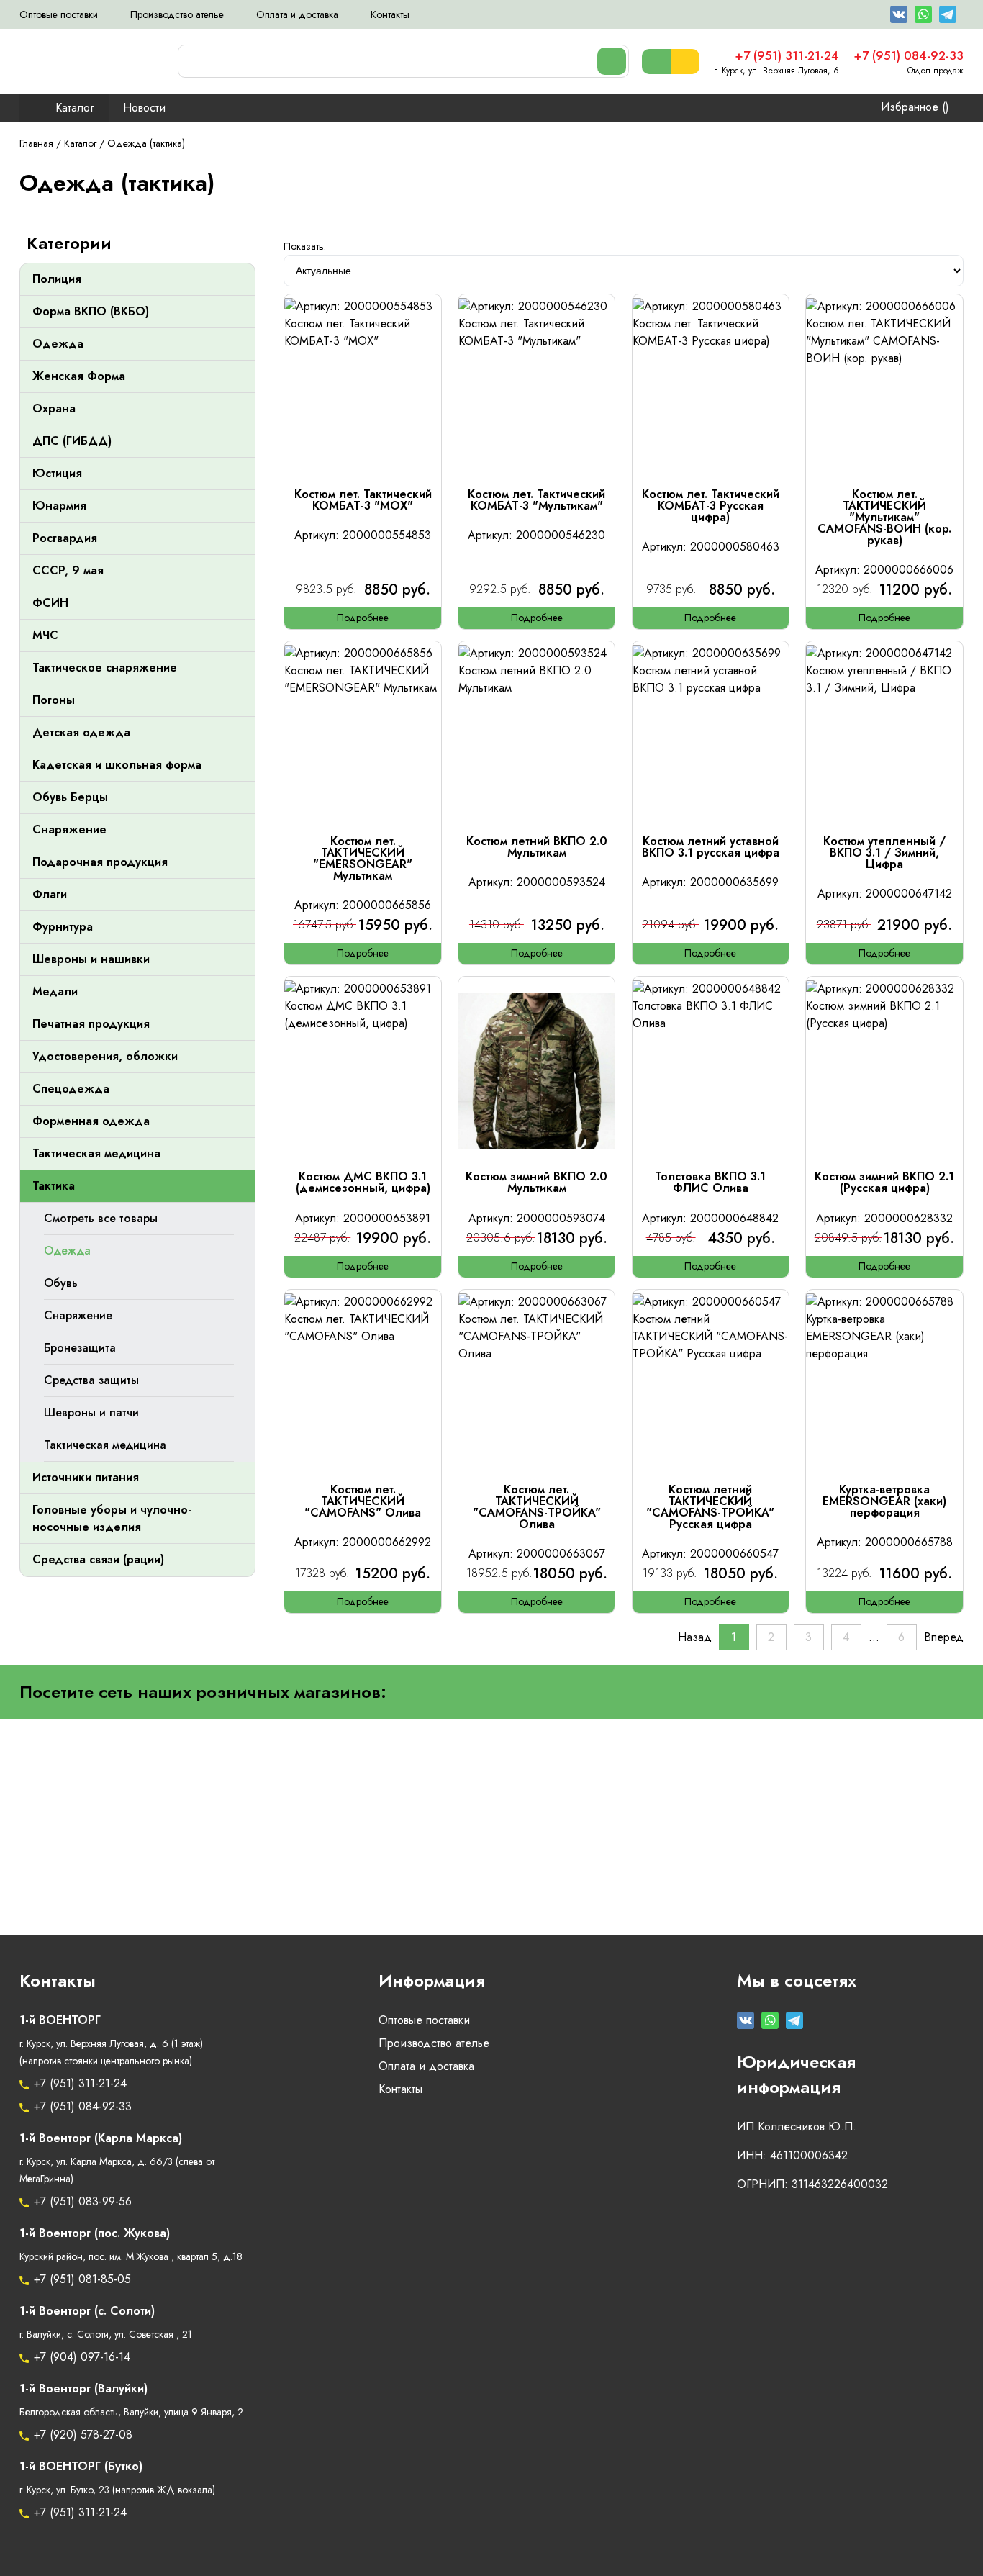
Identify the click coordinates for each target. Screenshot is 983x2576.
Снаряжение (69, 830)
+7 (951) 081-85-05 (82, 2279)
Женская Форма (79, 376)
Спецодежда (71, 1089)
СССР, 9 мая (68, 571)
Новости (144, 108)
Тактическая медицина (96, 1154)
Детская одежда (81, 733)
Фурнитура (63, 927)
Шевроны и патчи (91, 1413)
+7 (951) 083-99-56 (83, 2202)
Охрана (54, 409)
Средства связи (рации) (98, 1560)
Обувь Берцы (70, 797)
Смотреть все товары (101, 1219)
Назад (695, 1637)
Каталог (75, 108)
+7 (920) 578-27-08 (83, 2435)
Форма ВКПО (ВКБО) (91, 312)
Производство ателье (177, 15)
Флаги (50, 895)
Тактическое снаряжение (105, 668)
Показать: (305, 247)
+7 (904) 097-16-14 (82, 2357)
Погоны (54, 700)
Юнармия (59, 506)
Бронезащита (80, 1348)
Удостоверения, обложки (105, 1057)
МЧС (45, 636)
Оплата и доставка (297, 15)
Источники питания (86, 1478)
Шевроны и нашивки (91, 959)
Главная (36, 144)
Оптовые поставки (59, 15)
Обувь (61, 1283)
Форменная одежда (91, 1121)
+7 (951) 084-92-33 (83, 2107)
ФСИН (50, 603)
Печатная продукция (91, 1024)
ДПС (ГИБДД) (72, 441)
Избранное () (915, 107)
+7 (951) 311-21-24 (80, 2084)
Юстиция (57, 474)
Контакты (390, 15)
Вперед (944, 1637)
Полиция (57, 279)
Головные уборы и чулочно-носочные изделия (112, 1519)
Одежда (58, 344)
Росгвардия (65, 538)
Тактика (54, 1186)
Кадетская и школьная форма (117, 765)
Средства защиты (91, 1380)
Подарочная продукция (100, 862)
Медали (55, 992)
